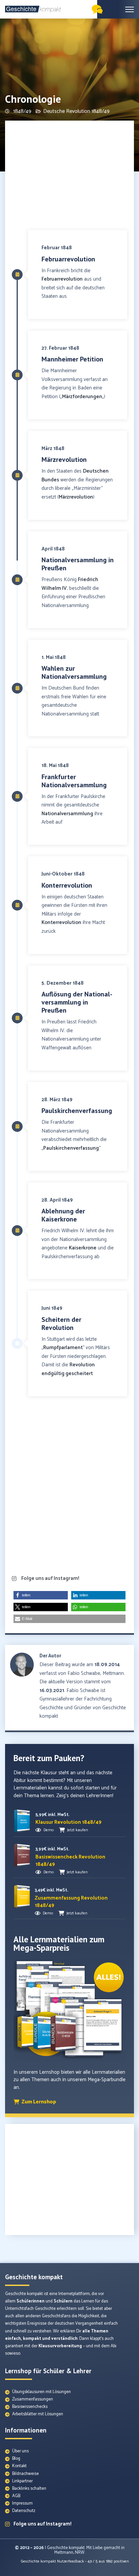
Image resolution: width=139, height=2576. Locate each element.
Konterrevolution (61, 923)
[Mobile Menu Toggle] (130, 9)
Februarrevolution (62, 279)
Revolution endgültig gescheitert (68, 1369)
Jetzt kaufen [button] (78, 1830)
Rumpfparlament (63, 1348)
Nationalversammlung (67, 814)
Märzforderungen (82, 397)
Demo (49, 1830)
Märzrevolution (76, 497)
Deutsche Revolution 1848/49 (76, 111)
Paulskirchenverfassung (71, 1148)
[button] (41, 1595)
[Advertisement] (69, 176)
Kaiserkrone (83, 1248)
